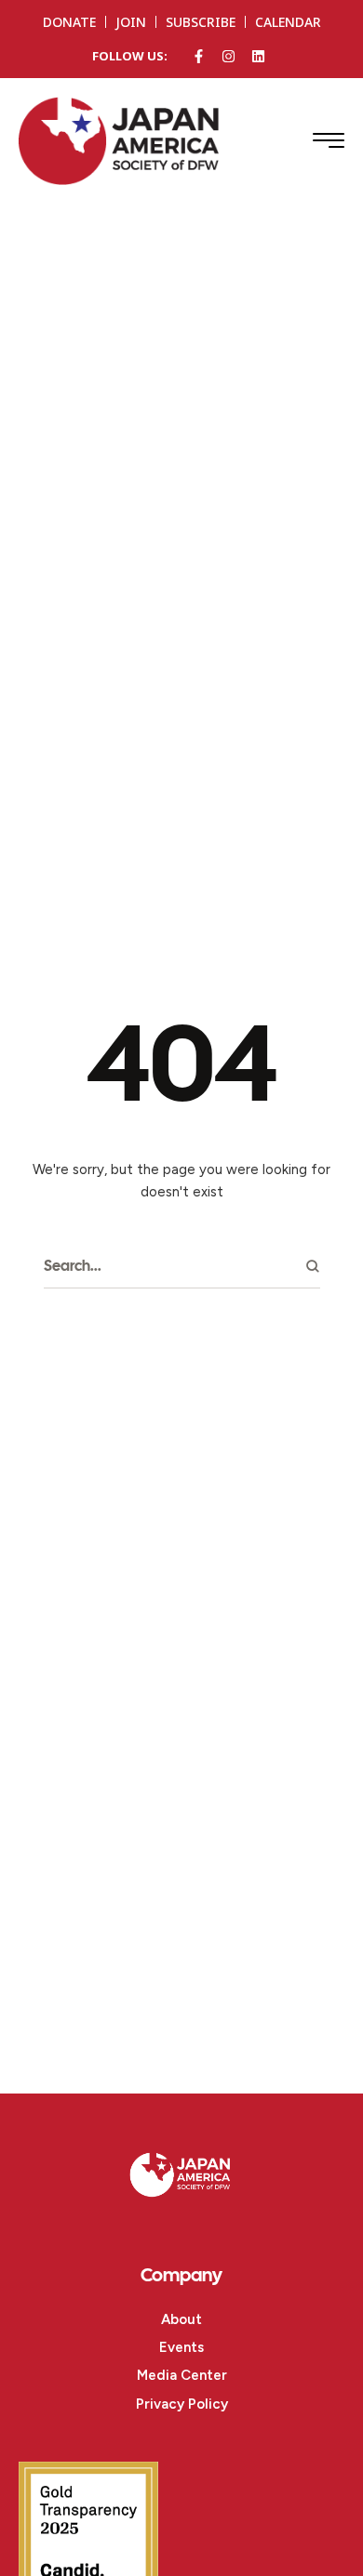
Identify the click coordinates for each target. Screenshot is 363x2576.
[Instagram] (229, 56)
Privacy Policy (182, 2404)
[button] (329, 140)
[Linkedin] (258, 56)
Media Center (182, 2375)
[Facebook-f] (199, 56)
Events (181, 2347)
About (181, 2319)
